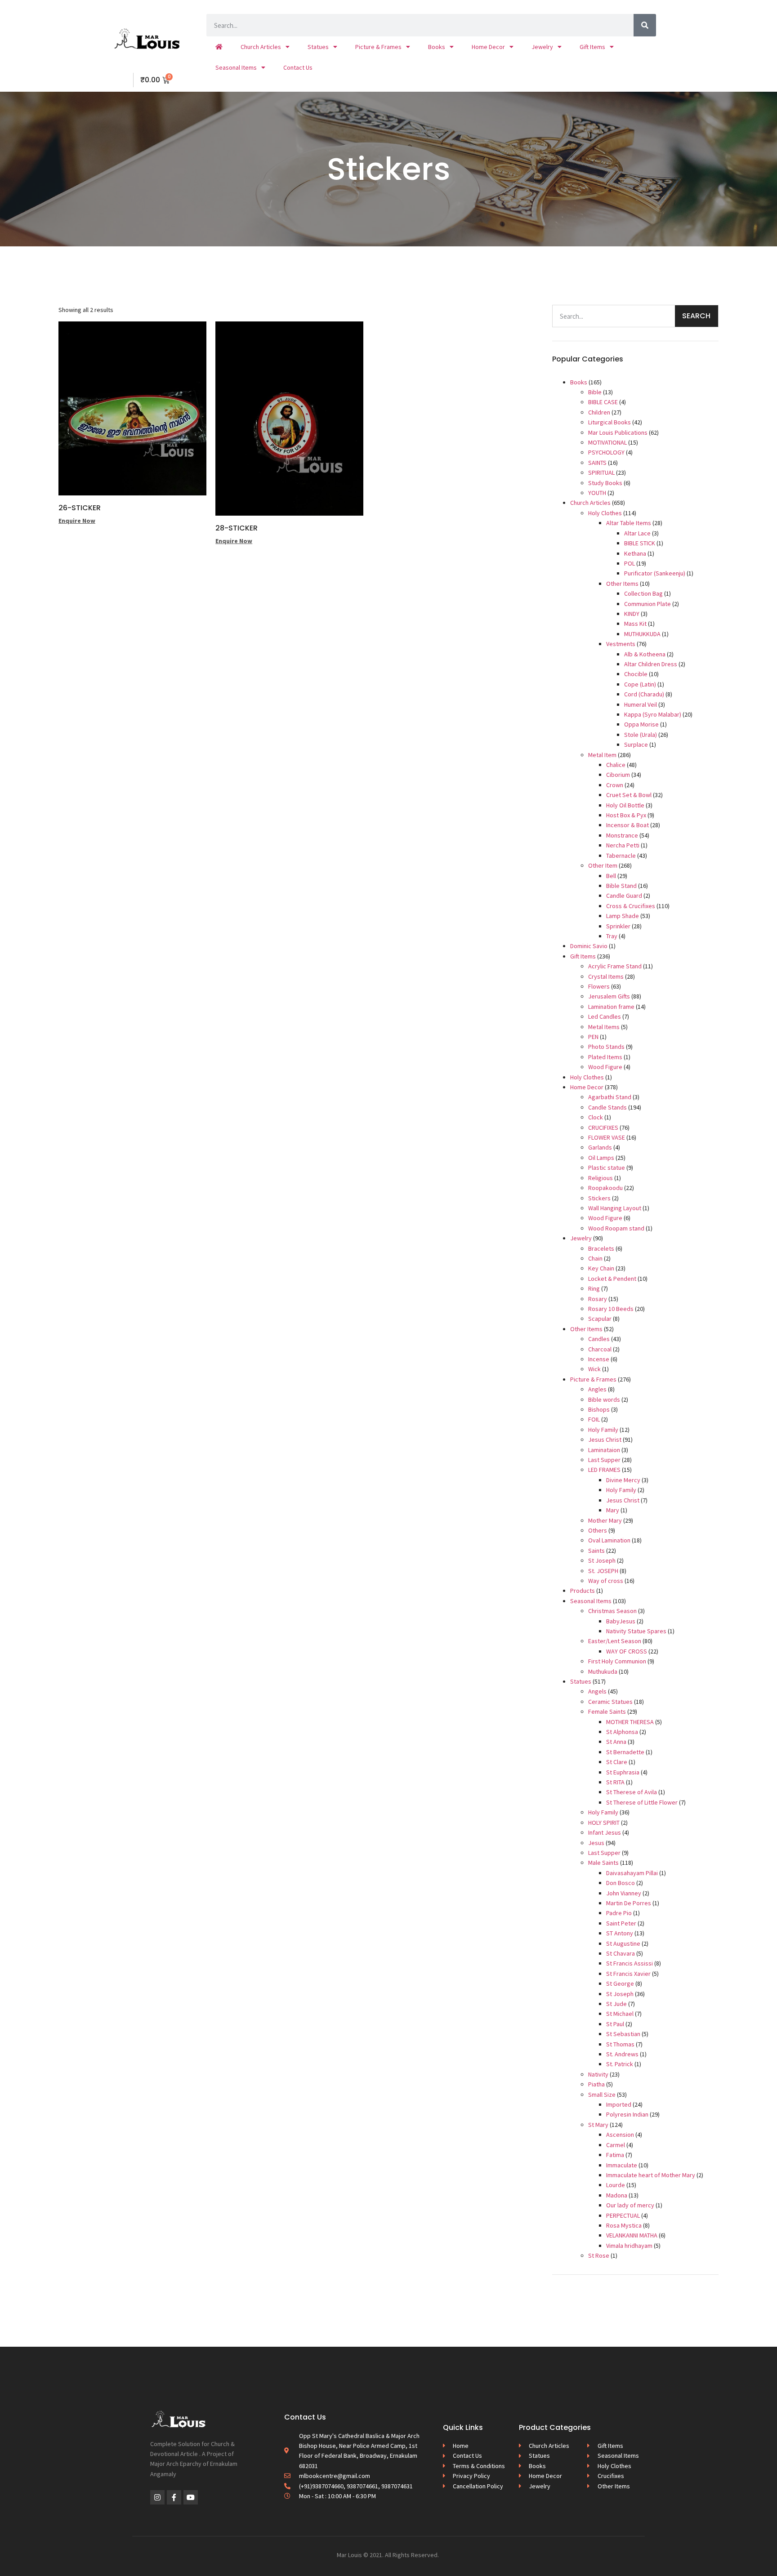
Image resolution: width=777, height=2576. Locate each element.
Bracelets (601, 1248)
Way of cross (606, 1581)
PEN (593, 1037)
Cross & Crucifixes (631, 906)
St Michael (620, 2014)
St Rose (599, 2255)
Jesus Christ (605, 1440)
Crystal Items (606, 976)
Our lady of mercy (630, 2205)
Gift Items (592, 47)
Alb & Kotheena (645, 654)
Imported (619, 2104)
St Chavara (621, 1953)
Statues (318, 47)
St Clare (617, 1762)
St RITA (615, 1782)
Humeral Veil (641, 704)
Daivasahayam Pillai (632, 1873)
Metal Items (604, 1027)
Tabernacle (621, 856)
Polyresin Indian (627, 2114)
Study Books (605, 483)
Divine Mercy (623, 1480)
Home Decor (488, 47)
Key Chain (601, 1268)
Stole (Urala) (641, 735)
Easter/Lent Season (615, 1641)
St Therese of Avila (632, 1792)
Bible (595, 392)
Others (598, 1530)
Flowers (599, 986)
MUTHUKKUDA (642, 634)
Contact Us (298, 67)
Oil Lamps (601, 1158)
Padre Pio (619, 1913)
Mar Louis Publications (618, 432)
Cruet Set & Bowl (629, 795)
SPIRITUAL (601, 472)
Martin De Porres (629, 1903)
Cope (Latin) (640, 684)
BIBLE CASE (603, 402)
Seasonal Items (236, 67)
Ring (594, 1288)
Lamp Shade (623, 916)
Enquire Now (77, 521)
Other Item (603, 865)
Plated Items (605, 1057)
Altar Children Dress (651, 664)
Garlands (600, 1147)
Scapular (600, 1319)
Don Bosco (621, 1883)
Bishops (599, 1409)
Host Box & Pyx (626, 815)
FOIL (594, 1419)
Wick (594, 1369)
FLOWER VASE (607, 1137)
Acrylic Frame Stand (615, 966)
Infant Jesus (605, 1832)
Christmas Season (612, 1611)
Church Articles (261, 47)
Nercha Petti (623, 845)
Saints (596, 1551)
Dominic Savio (589, 946)
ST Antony (620, 1933)
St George (620, 1983)
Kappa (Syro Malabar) (653, 714)
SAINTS (597, 463)
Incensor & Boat (627, 825)
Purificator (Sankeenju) (655, 573)
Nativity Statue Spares (636, 1631)
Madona (617, 2195)
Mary (613, 1510)
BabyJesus (621, 1621)
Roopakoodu (605, 1188)
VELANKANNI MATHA (632, 2235)
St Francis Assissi (630, 1963)
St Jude (616, 2004)
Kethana (635, 553)
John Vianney (624, 1893)
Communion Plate (647, 604)
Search (696, 316)
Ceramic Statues (610, 1702)
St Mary (598, 2125)
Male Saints (603, 1863)
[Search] (645, 25)
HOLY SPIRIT (604, 1823)
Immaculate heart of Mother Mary (651, 2175)
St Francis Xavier (628, 1974)
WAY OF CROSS (627, 1651)
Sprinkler (618, 926)
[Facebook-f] (174, 2497)
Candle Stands (607, 1107)
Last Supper (604, 1460)
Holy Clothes (605, 513)
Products (583, 1591)
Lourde (616, 2185)
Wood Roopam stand (616, 1228)
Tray (612, 936)
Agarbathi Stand (610, 1097)
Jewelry (542, 47)
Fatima (615, 2155)
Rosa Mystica (624, 2225)
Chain (595, 1258)
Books (437, 47)
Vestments (621, 644)
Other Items (622, 584)
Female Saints (607, 1711)
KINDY (632, 614)
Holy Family (603, 1430)
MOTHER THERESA (630, 1722)
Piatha (596, 2084)
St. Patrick (620, 2064)
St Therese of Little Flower (642, 1802)
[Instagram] (157, 2497)
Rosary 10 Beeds (611, 1309)
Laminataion (604, 1450)
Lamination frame (611, 1007)
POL (630, 563)
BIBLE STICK (640, 543)
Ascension (620, 2135)
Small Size (602, 2095)
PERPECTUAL (623, 2215)
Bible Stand (621, 886)
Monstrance (622, 835)
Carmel (616, 2145)
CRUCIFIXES (603, 1128)
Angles (597, 1389)
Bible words (604, 1399)
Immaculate (622, 2165)
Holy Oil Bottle (625, 805)
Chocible (636, 674)
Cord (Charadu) (644, 694)
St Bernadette (625, 1752)
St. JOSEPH (603, 1571)
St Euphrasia (623, 1772)
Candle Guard (624, 896)
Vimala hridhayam (629, 2246)
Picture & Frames (378, 47)
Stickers (599, 1198)
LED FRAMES (604, 1470)
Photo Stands (606, 1047)
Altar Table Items (629, 523)
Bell (611, 876)
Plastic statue (607, 1168)
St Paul (615, 2024)
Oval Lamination (609, 1540)
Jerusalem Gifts (609, 996)
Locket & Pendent (612, 1279)
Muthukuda (603, 1671)
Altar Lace (637, 533)
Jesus (596, 1843)
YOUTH (597, 493)
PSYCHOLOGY (606, 452)
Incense (599, 1359)
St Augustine (623, 1943)
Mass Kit (635, 624)
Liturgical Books (610, 422)
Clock (596, 1117)
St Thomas (620, 2044)
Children (599, 412)
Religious (601, 1178)
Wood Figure (605, 1067)
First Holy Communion (617, 1661)
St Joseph (602, 1560)
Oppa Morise (641, 724)
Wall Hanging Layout (615, 1208)
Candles (599, 1339)
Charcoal (600, 1349)
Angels (597, 1691)
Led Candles (605, 1016)
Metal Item (602, 755)
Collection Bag (643, 593)
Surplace (636, 744)
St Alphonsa (622, 1732)
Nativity (598, 2074)
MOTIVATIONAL (607, 442)
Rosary (598, 1299)
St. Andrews (622, 2054)
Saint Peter (621, 1923)
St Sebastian (623, 2034)
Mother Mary (605, 1520)
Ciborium (618, 775)
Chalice (616, 765)
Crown (615, 785)
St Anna (616, 1742)
